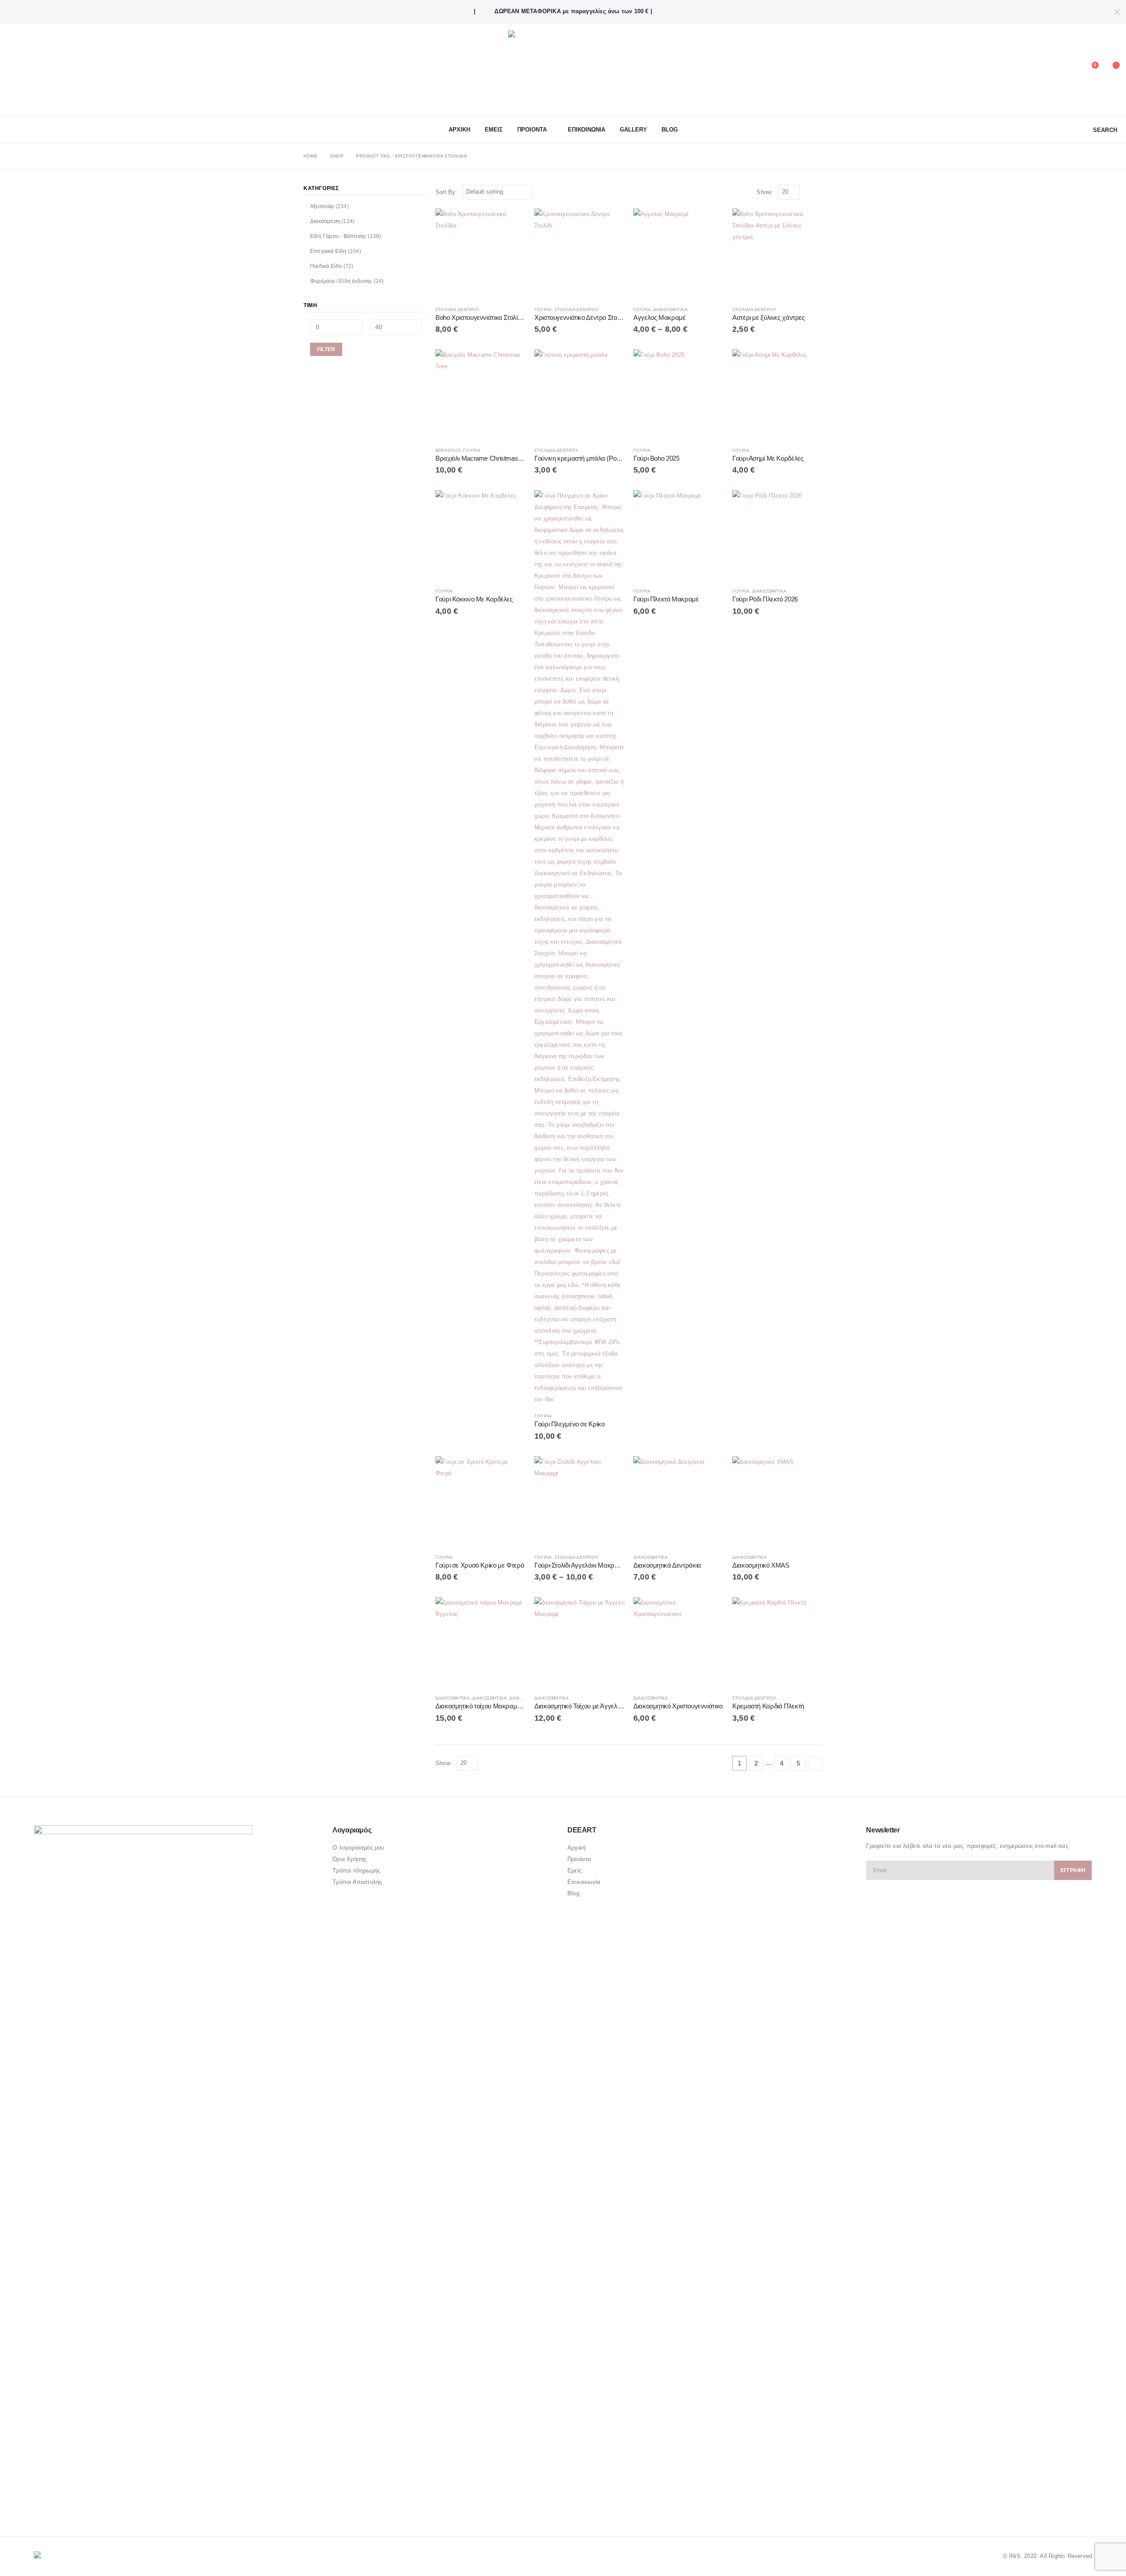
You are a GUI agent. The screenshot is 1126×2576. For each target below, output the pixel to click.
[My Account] (1068, 70)
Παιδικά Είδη (326, 266)
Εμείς (574, 1871)
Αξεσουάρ (322, 206)
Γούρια (543, 310)
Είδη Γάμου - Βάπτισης (338, 236)
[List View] (818, 192)
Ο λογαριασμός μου (358, 1848)
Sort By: (446, 192)
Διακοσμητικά (670, 310)
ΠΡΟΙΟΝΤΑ (532, 130)
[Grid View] (808, 192)
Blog (670, 130)
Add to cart (511, 223)
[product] (481, 254)
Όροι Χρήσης (349, 1859)
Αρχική (576, 1848)
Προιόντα (579, 1859)
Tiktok (91, 2506)
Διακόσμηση (325, 221)
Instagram (75, 2506)
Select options (610, 223)
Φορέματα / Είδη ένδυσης (341, 281)
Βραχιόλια (448, 450)
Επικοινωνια (587, 130)
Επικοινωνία (584, 1882)
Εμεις (494, 130)
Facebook (41, 2506)
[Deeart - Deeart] (563, 70)
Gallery (633, 130)
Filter (326, 349)
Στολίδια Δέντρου (457, 310)
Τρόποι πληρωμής (356, 1871)
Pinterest (58, 2506)
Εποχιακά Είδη (328, 251)
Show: (765, 192)
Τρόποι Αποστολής (357, 1882)
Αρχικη (459, 130)
